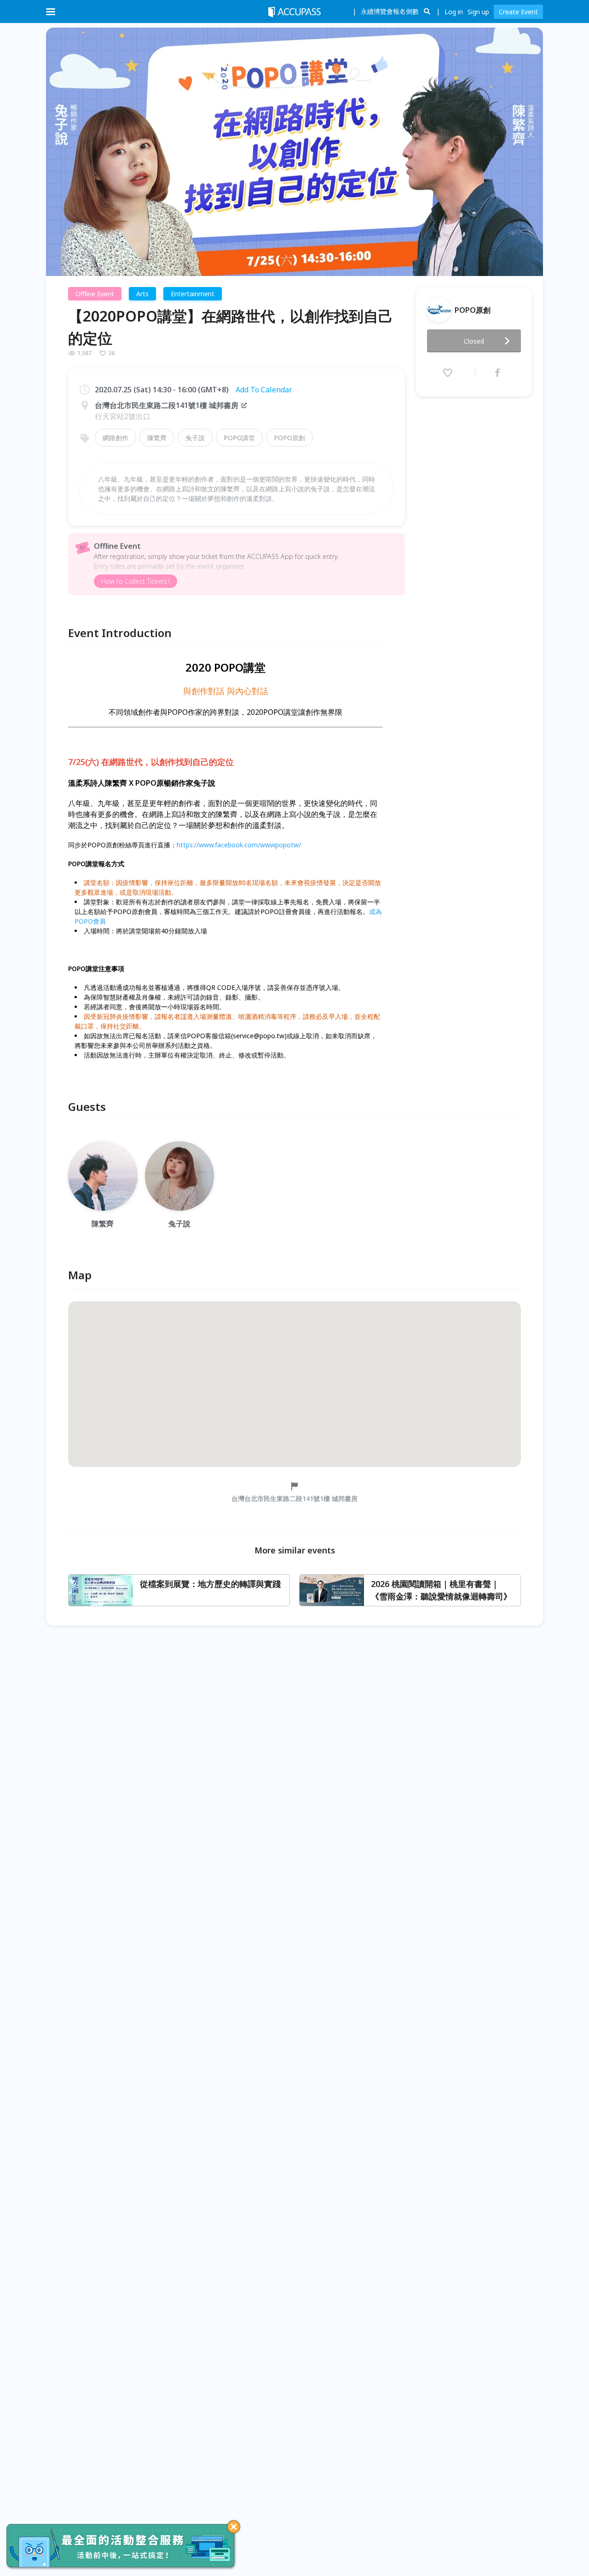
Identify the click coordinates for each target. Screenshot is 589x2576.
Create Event (518, 12)
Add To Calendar (264, 390)
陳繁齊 (157, 438)
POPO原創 (289, 438)
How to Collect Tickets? (136, 581)
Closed (474, 341)
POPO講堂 (239, 438)
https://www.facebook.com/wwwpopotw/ (239, 845)
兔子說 (195, 438)
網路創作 (115, 438)
